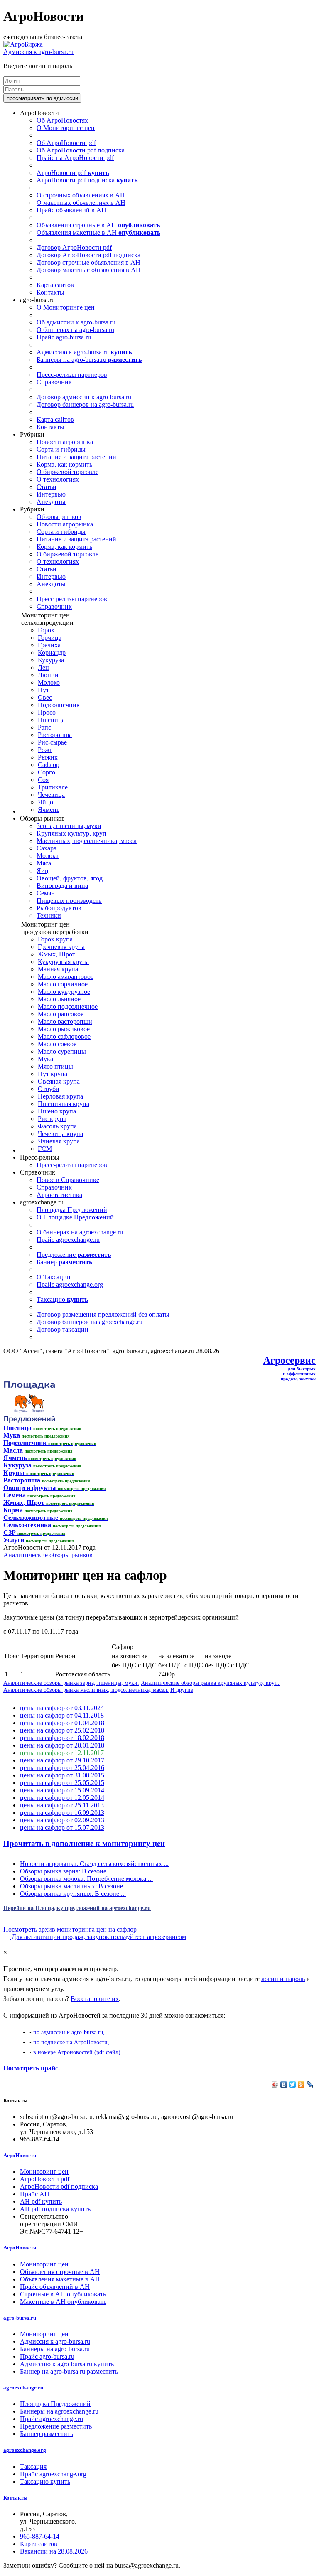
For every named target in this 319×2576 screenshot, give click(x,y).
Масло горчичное (63, 984)
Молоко (49, 682)
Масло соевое (57, 1044)
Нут (43, 690)
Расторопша (55, 735)
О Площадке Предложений (75, 1217)
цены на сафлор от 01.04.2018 (62, 1723)
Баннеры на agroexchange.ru (59, 2411)
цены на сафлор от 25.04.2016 (62, 1768)
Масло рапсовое (61, 1014)
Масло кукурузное (64, 992)
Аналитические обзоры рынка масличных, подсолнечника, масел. (86, 1690)
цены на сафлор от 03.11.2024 (62, 1708)
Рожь (45, 750)
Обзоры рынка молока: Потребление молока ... (86, 1879)
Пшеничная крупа (64, 1104)
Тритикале (53, 787)
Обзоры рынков (59, 517)
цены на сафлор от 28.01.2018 (62, 1745)
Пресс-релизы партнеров (72, 375)
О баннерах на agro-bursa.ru (75, 330)
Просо (47, 712)
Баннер (64, 1262)
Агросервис (290, 1360)
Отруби (49, 1089)
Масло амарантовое (66, 977)
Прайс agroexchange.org (70, 1284)
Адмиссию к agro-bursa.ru (84, 352)
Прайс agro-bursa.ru (64, 337)
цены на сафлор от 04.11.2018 (62, 1715)
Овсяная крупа (59, 1081)
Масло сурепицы (62, 1051)
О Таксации (54, 1277)
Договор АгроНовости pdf (74, 247)
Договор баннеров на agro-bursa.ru (85, 404)
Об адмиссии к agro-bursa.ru (76, 322)
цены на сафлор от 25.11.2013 (62, 1805)
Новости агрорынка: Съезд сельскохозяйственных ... (94, 1864)
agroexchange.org (25, 2450)
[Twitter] (293, 2084)
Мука (45, 1059)
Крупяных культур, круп (71, 833)
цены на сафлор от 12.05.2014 (62, 1798)
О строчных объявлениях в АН (81, 195)
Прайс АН (35, 2194)
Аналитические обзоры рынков (48, 1555)
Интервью (51, 494)
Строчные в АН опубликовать (63, 2294)
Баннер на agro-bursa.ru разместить (69, 2371)
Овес (45, 697)
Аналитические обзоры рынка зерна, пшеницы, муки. (71, 1683)
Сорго (47, 772)
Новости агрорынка (65, 442)
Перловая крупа (60, 1096)
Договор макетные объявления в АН (89, 270)
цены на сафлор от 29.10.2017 (62, 1760)
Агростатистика (59, 1195)
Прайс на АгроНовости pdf (75, 158)
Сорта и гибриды (61, 449)
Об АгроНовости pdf (66, 143)
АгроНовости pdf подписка (87, 180)
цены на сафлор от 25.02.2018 (62, 1730)
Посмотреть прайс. (32, 2068)
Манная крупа (58, 969)
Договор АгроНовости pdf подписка (88, 255)
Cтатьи (47, 487)
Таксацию (62, 1299)
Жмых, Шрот (56, 954)
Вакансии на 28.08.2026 (54, 2551)
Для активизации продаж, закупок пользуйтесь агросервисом (98, 1937)
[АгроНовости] (23, 44)
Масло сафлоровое (64, 1036)
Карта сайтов (55, 285)
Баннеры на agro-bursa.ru (89, 360)
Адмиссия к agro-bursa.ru (38, 52)
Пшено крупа (57, 1111)
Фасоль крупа (57, 1126)
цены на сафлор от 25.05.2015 (62, 1783)
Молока (48, 856)
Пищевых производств (69, 901)
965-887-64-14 (40, 2536)
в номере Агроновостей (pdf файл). (78, 2052)
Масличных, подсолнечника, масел (87, 841)
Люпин (48, 675)
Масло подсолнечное (68, 1007)
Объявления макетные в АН (98, 232)
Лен (43, 667)
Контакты (50, 292)
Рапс (44, 727)
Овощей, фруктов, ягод (70, 878)
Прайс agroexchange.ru (68, 1240)
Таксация (33, 2467)
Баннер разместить (47, 2434)
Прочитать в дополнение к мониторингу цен (84, 1843)
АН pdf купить (41, 2201)
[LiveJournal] (310, 2084)
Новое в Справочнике (68, 1180)
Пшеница (51, 720)
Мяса (44, 863)
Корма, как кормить (64, 464)
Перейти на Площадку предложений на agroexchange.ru (77, 1908)
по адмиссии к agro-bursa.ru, (69, 2032)
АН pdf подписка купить (55, 2209)
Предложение (74, 1255)
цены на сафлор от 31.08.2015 (62, 1775)
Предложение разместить (56, 2426)
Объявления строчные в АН (98, 225)
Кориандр (52, 653)
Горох (46, 630)
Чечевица (51, 795)
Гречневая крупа (61, 947)
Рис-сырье (52, 742)
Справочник (54, 382)
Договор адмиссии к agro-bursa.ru (84, 397)
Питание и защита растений (76, 457)
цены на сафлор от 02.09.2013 (62, 1820)
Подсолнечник (59, 705)
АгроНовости (20, 2155)
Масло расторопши (65, 1021)
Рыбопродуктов (59, 908)
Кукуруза (51, 660)
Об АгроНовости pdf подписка (81, 150)
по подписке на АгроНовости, (71, 2042)
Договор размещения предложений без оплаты (103, 1314)
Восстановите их (95, 1999)
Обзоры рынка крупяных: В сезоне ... (73, 1894)
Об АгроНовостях (62, 120)
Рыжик (48, 757)
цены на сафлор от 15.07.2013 (62, 1828)
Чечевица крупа (60, 1134)
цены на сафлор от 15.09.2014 (62, 1790)
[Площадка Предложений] (29, 1420)
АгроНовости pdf (73, 173)
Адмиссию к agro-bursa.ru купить (67, 2364)
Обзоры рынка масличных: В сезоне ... (75, 1886)
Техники (49, 916)
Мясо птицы (55, 1066)
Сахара (47, 848)
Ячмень (49, 810)
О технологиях (58, 479)
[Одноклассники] (301, 2084)
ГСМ (45, 1149)
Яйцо (45, 802)
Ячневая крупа (59, 1141)
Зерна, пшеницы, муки (69, 826)
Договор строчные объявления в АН (88, 262)
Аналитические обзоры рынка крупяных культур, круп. (210, 1683)
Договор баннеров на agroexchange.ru (90, 1322)
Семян (46, 893)
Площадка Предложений (72, 1210)
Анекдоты (51, 502)
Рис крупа (52, 1119)
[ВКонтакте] (284, 2084)
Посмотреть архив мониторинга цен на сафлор (70, 1929)
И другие (182, 1690)
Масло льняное (59, 999)
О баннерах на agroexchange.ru (80, 1232)
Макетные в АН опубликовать (63, 2302)
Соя (43, 780)
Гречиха (49, 645)
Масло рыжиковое (64, 1029)
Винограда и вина (62, 886)
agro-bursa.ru (20, 2318)
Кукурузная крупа (63, 962)
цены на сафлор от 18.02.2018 (62, 1738)
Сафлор (49, 765)
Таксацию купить (45, 2481)
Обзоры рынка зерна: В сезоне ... (66, 1871)
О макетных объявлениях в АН (81, 203)
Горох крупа (55, 939)
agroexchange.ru (23, 2388)
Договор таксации (63, 1329)
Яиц (43, 871)
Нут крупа (53, 1074)
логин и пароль (283, 1979)
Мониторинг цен (44, 2172)
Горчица (50, 638)
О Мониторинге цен (66, 128)
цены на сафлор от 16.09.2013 (62, 1813)
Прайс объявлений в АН (71, 210)
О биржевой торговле (67, 472)
